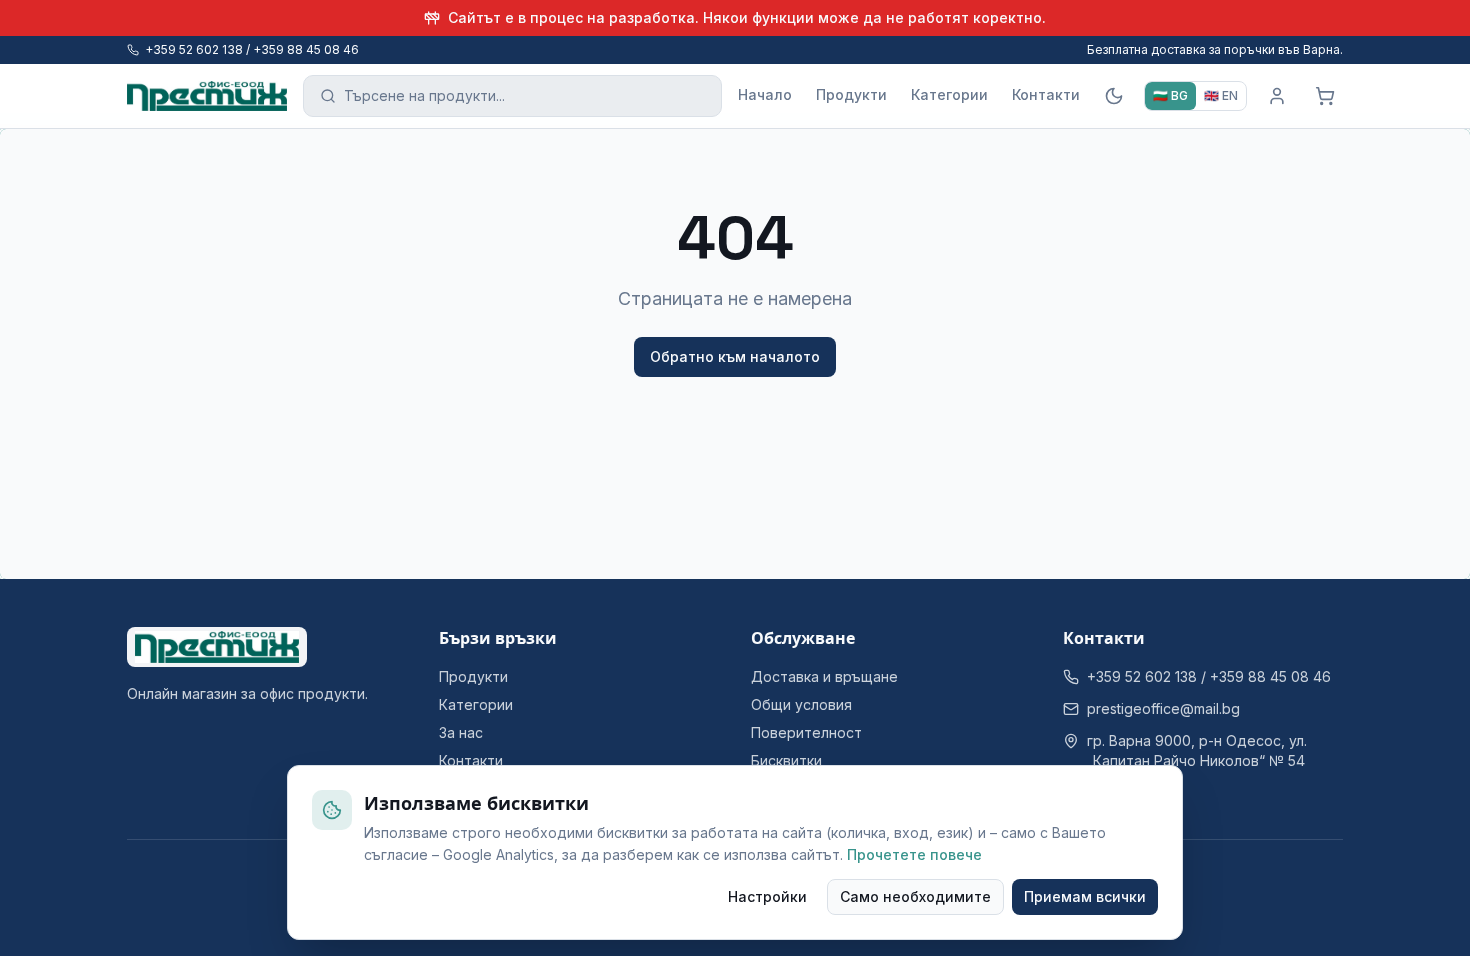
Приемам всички (1085, 896)
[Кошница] (1325, 96)
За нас (461, 732)
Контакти (1046, 94)
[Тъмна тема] (1114, 96)
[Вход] (1277, 96)
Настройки (767, 896)
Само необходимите (915, 896)
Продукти (851, 94)
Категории (949, 94)
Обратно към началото (735, 356)
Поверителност (806, 732)
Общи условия (801, 704)
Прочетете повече (914, 854)
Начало (765, 94)
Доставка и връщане (824, 676)
